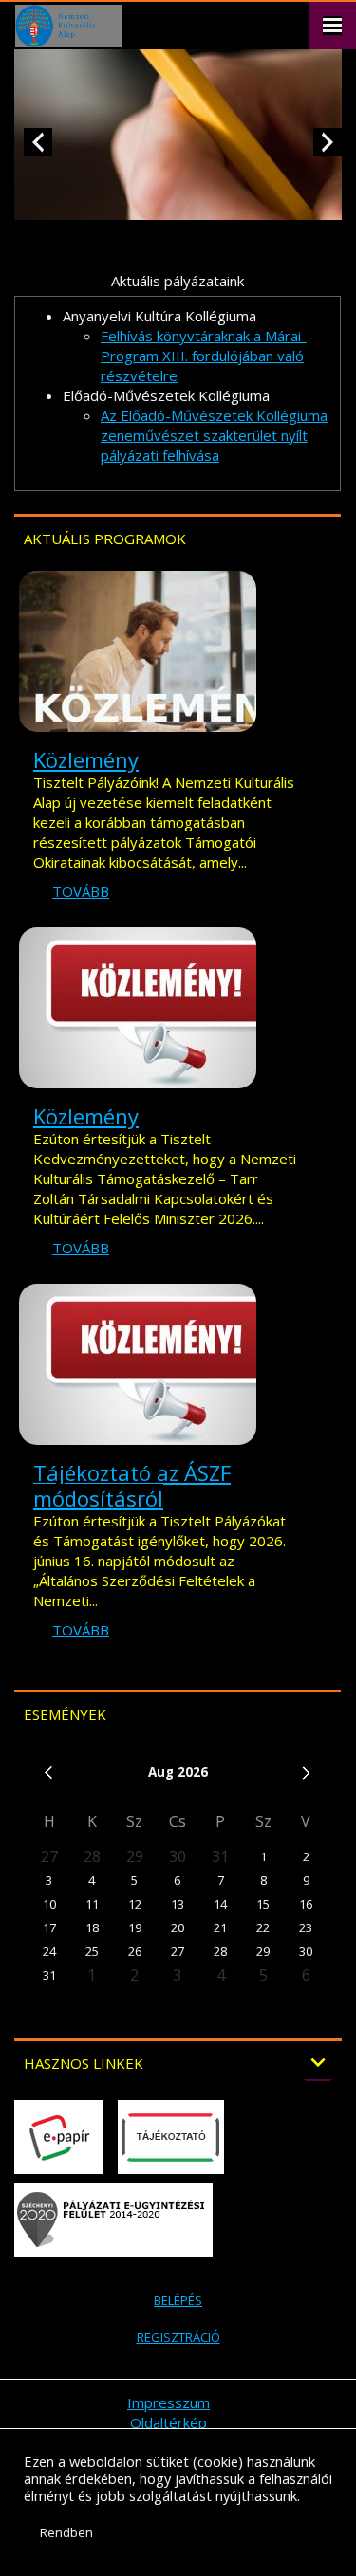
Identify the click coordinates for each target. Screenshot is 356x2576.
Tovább (81, 891)
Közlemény (86, 759)
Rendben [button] (66, 2532)
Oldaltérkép (169, 2422)
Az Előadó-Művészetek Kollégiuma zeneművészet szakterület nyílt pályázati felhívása (214, 435)
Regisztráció (178, 2337)
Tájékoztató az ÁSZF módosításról (132, 1485)
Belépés (178, 2300)
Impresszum (169, 2402)
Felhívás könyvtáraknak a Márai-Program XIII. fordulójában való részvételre (204, 356)
